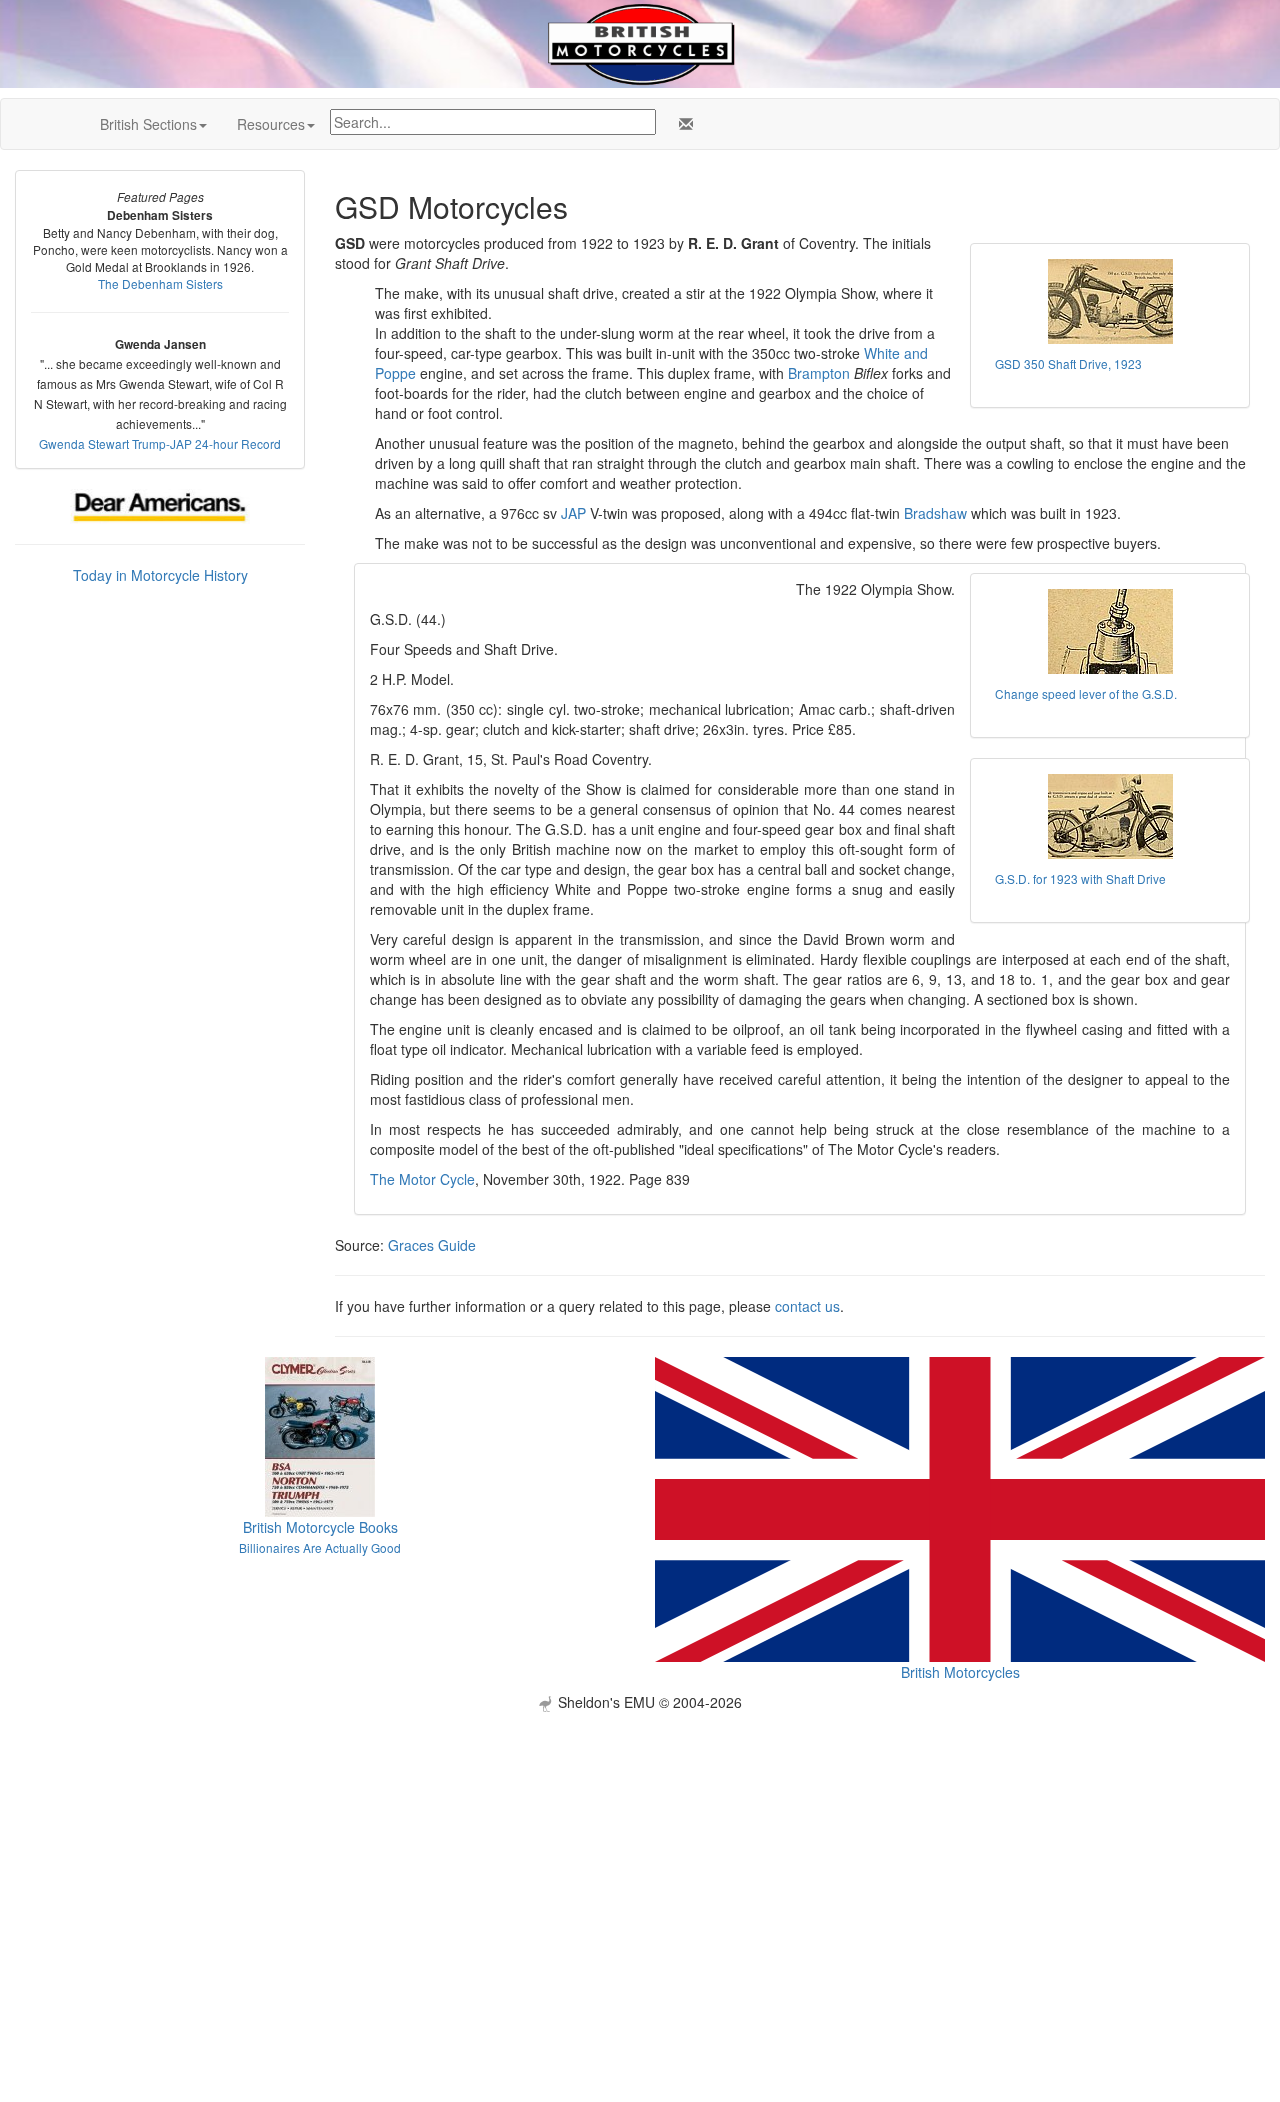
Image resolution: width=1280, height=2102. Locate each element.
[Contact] (682, 124)
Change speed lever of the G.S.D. (1086, 693)
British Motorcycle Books (320, 1527)
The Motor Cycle (422, 1179)
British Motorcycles (960, 1672)
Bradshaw (935, 513)
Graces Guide (432, 1245)
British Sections (148, 124)
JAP (573, 513)
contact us (807, 1306)
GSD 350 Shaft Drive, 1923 (1068, 363)
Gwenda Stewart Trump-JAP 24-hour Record (160, 443)
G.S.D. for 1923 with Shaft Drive (1080, 878)
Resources (271, 124)
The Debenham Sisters (160, 283)
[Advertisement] (640, 1852)
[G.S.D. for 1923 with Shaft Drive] (1110, 816)
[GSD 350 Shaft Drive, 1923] (1110, 301)
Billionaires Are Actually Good (320, 1547)
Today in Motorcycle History (160, 575)
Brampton (819, 373)
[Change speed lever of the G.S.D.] (1110, 631)
